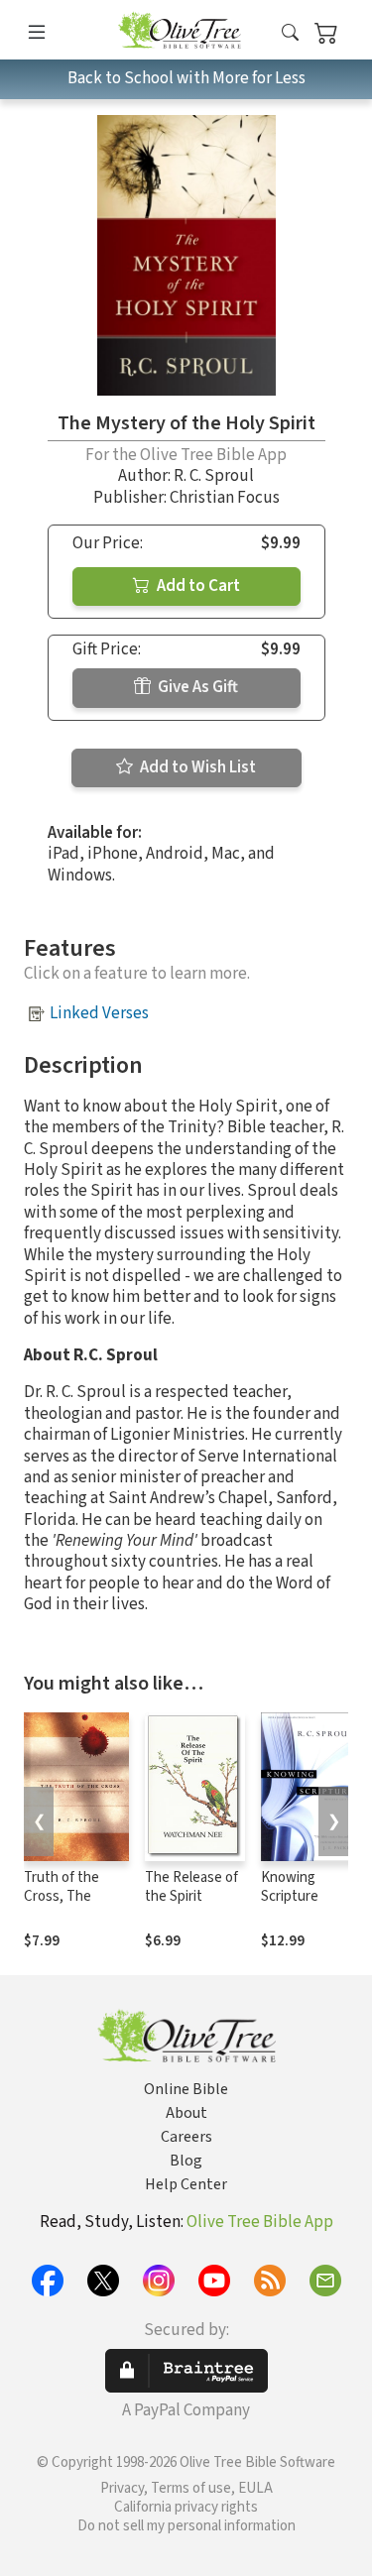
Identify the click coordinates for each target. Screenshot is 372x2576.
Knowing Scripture (290, 1887)
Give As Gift (196, 687)
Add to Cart (197, 586)
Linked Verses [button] (99, 1013)
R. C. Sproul (214, 476)
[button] (290, 33)
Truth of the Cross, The (62, 1887)
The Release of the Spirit (191, 1887)
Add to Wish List (196, 767)
